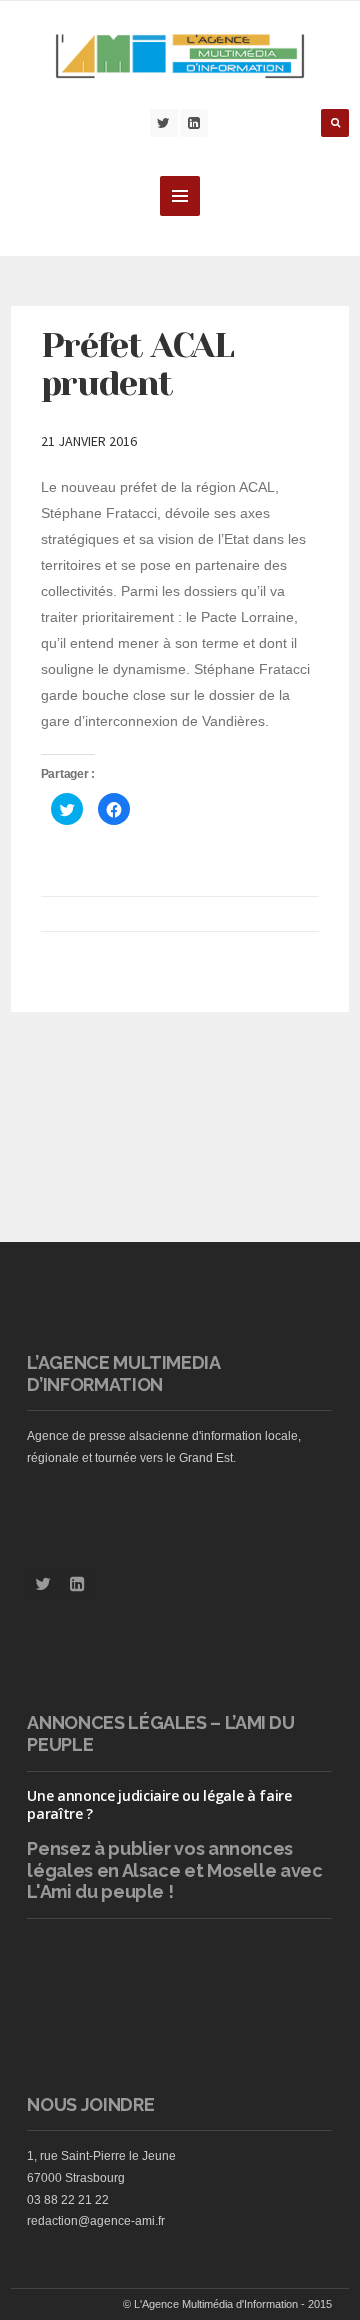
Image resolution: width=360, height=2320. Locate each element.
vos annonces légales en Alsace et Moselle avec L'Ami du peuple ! (174, 1870)
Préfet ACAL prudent (137, 364)
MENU (180, 196)
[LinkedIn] (194, 123)
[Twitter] (164, 123)
